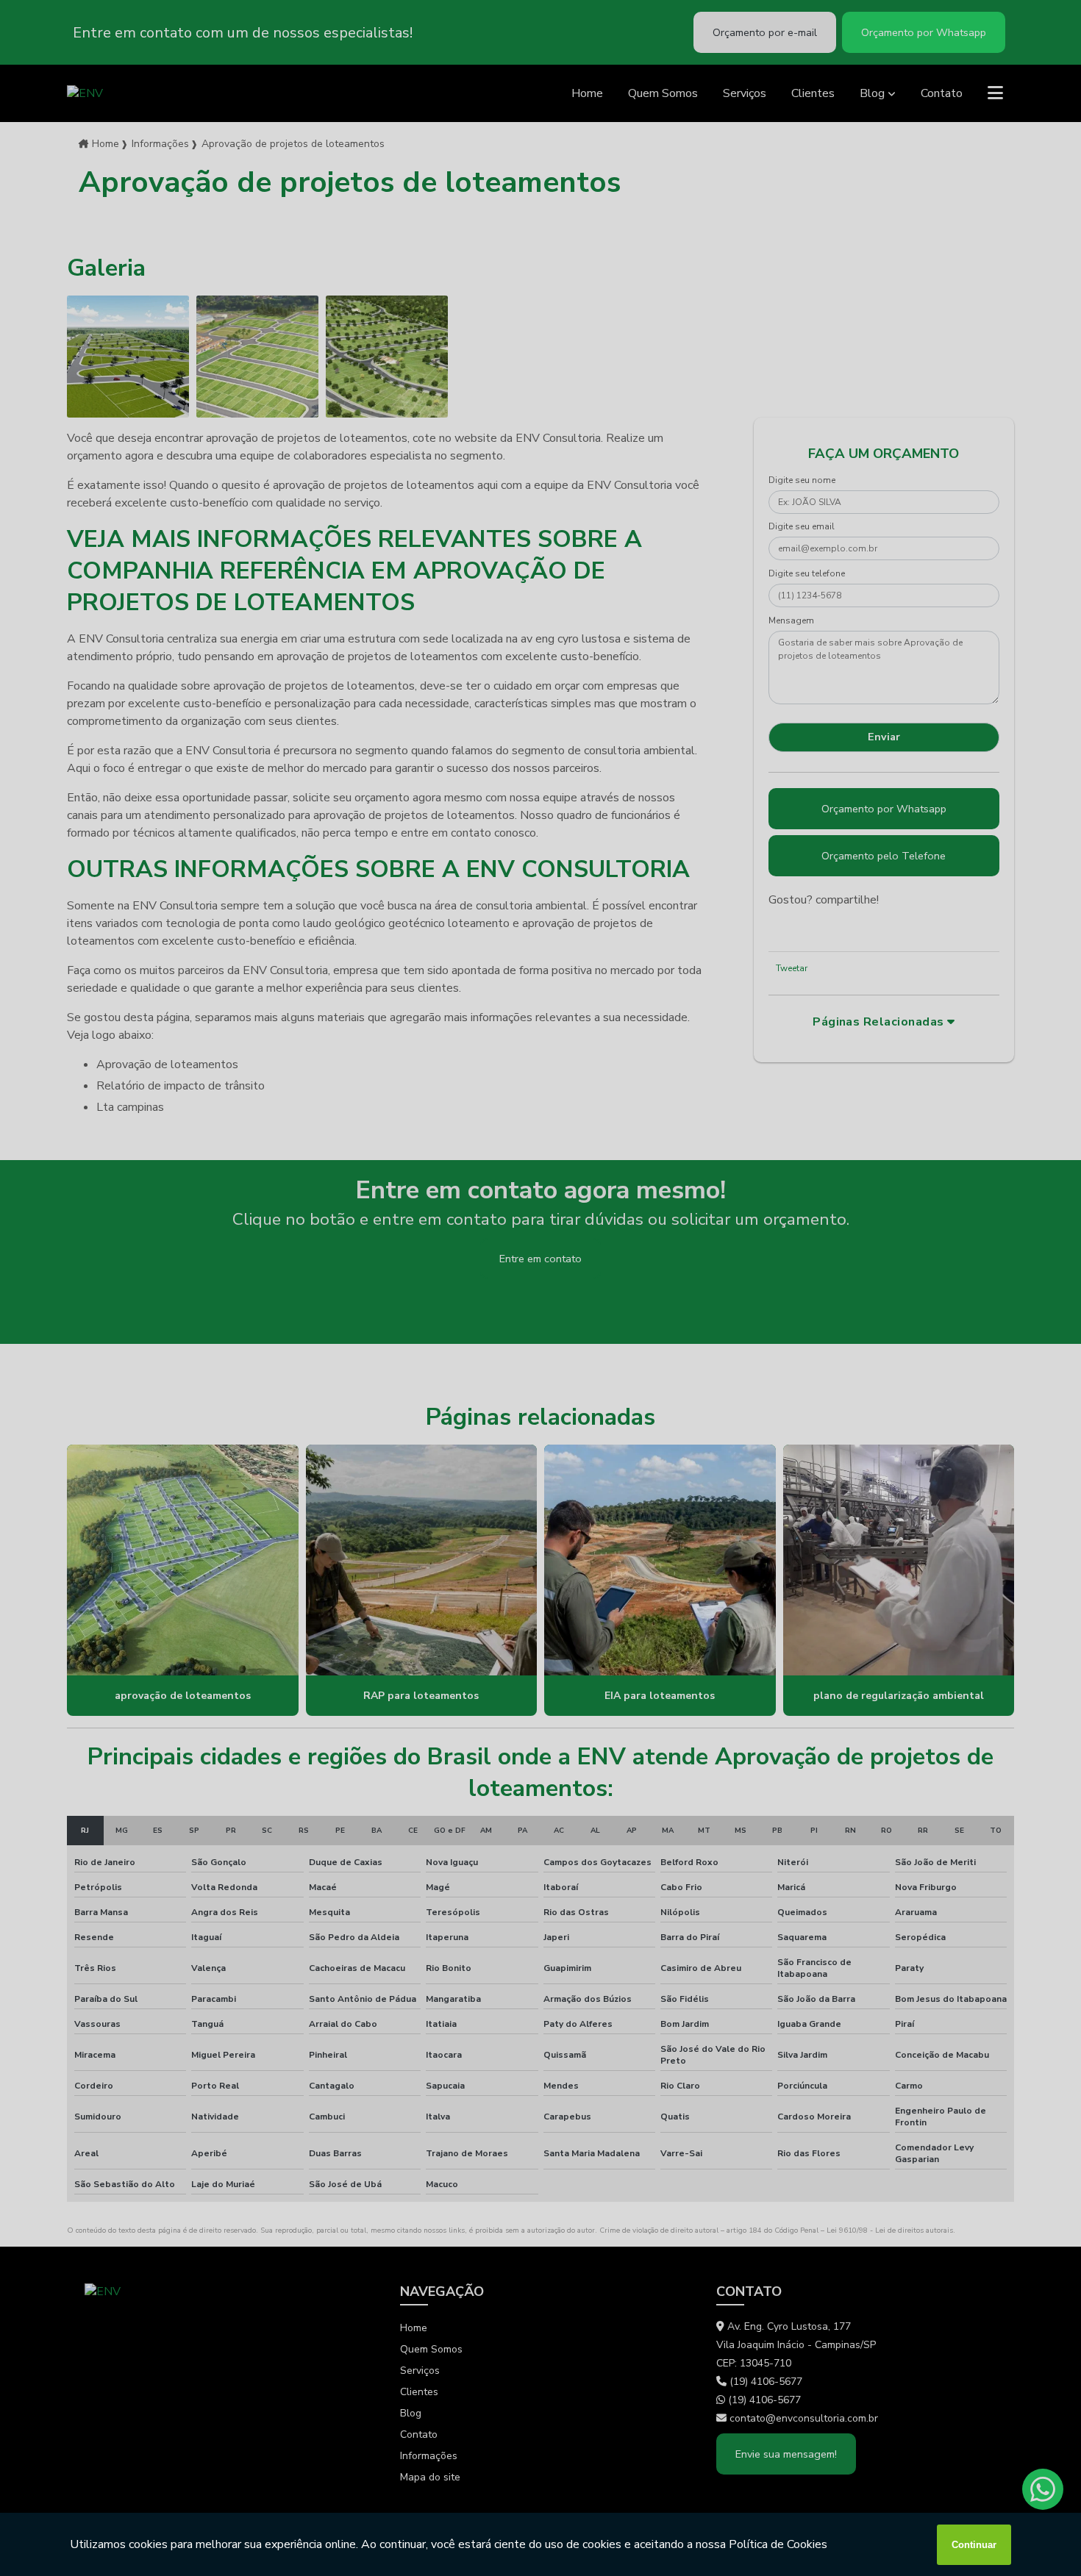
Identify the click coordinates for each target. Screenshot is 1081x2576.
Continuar (974, 2545)
